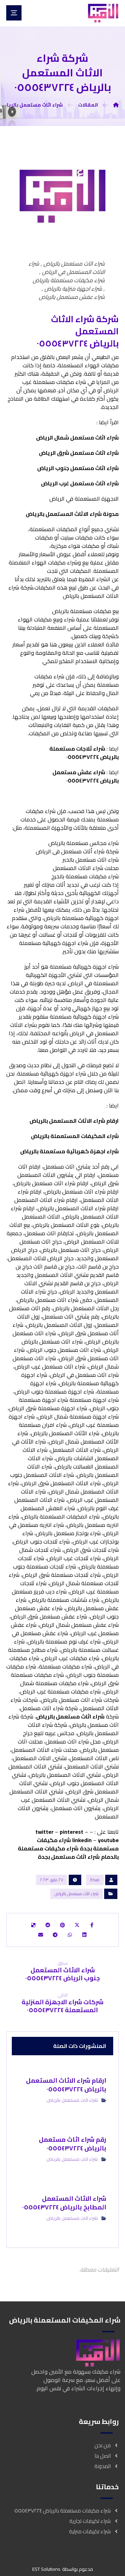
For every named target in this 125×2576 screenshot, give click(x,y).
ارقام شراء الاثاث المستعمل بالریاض (74, 1121)
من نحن (103, 2445)
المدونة (103, 2466)
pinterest (72, 1832)
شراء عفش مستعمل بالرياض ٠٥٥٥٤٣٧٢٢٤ (86, 776)
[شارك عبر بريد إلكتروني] (41, 1935)
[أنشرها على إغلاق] (77, 1925)
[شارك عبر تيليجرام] (55, 1935)
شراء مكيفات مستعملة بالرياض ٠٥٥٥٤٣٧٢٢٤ (62, 2511)
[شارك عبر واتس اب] (70, 1935)
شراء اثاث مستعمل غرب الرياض (80, 483)
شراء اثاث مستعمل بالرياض (70, 1716)
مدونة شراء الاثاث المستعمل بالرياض (72, 514)
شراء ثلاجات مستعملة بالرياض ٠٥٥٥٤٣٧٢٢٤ (84, 753)
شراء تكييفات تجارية (90, 2521)
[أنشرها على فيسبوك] (92, 1925)
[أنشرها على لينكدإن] (84, 1935)
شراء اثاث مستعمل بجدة (69, 1857)
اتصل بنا (103, 2456)
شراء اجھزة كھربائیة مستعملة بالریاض (69, 1151)
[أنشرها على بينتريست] (62, 1925)
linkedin (82, 1840)
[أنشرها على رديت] (48, 1925)
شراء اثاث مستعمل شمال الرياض (77, 437)
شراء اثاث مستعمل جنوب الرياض (78, 468)
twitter (44, 1832)
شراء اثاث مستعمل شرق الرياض (79, 453)
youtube (108, 1840)
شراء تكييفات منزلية (90, 2531)
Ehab (95, 1880)
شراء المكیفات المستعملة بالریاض (75, 1136)
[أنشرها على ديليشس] (33, 1925)
